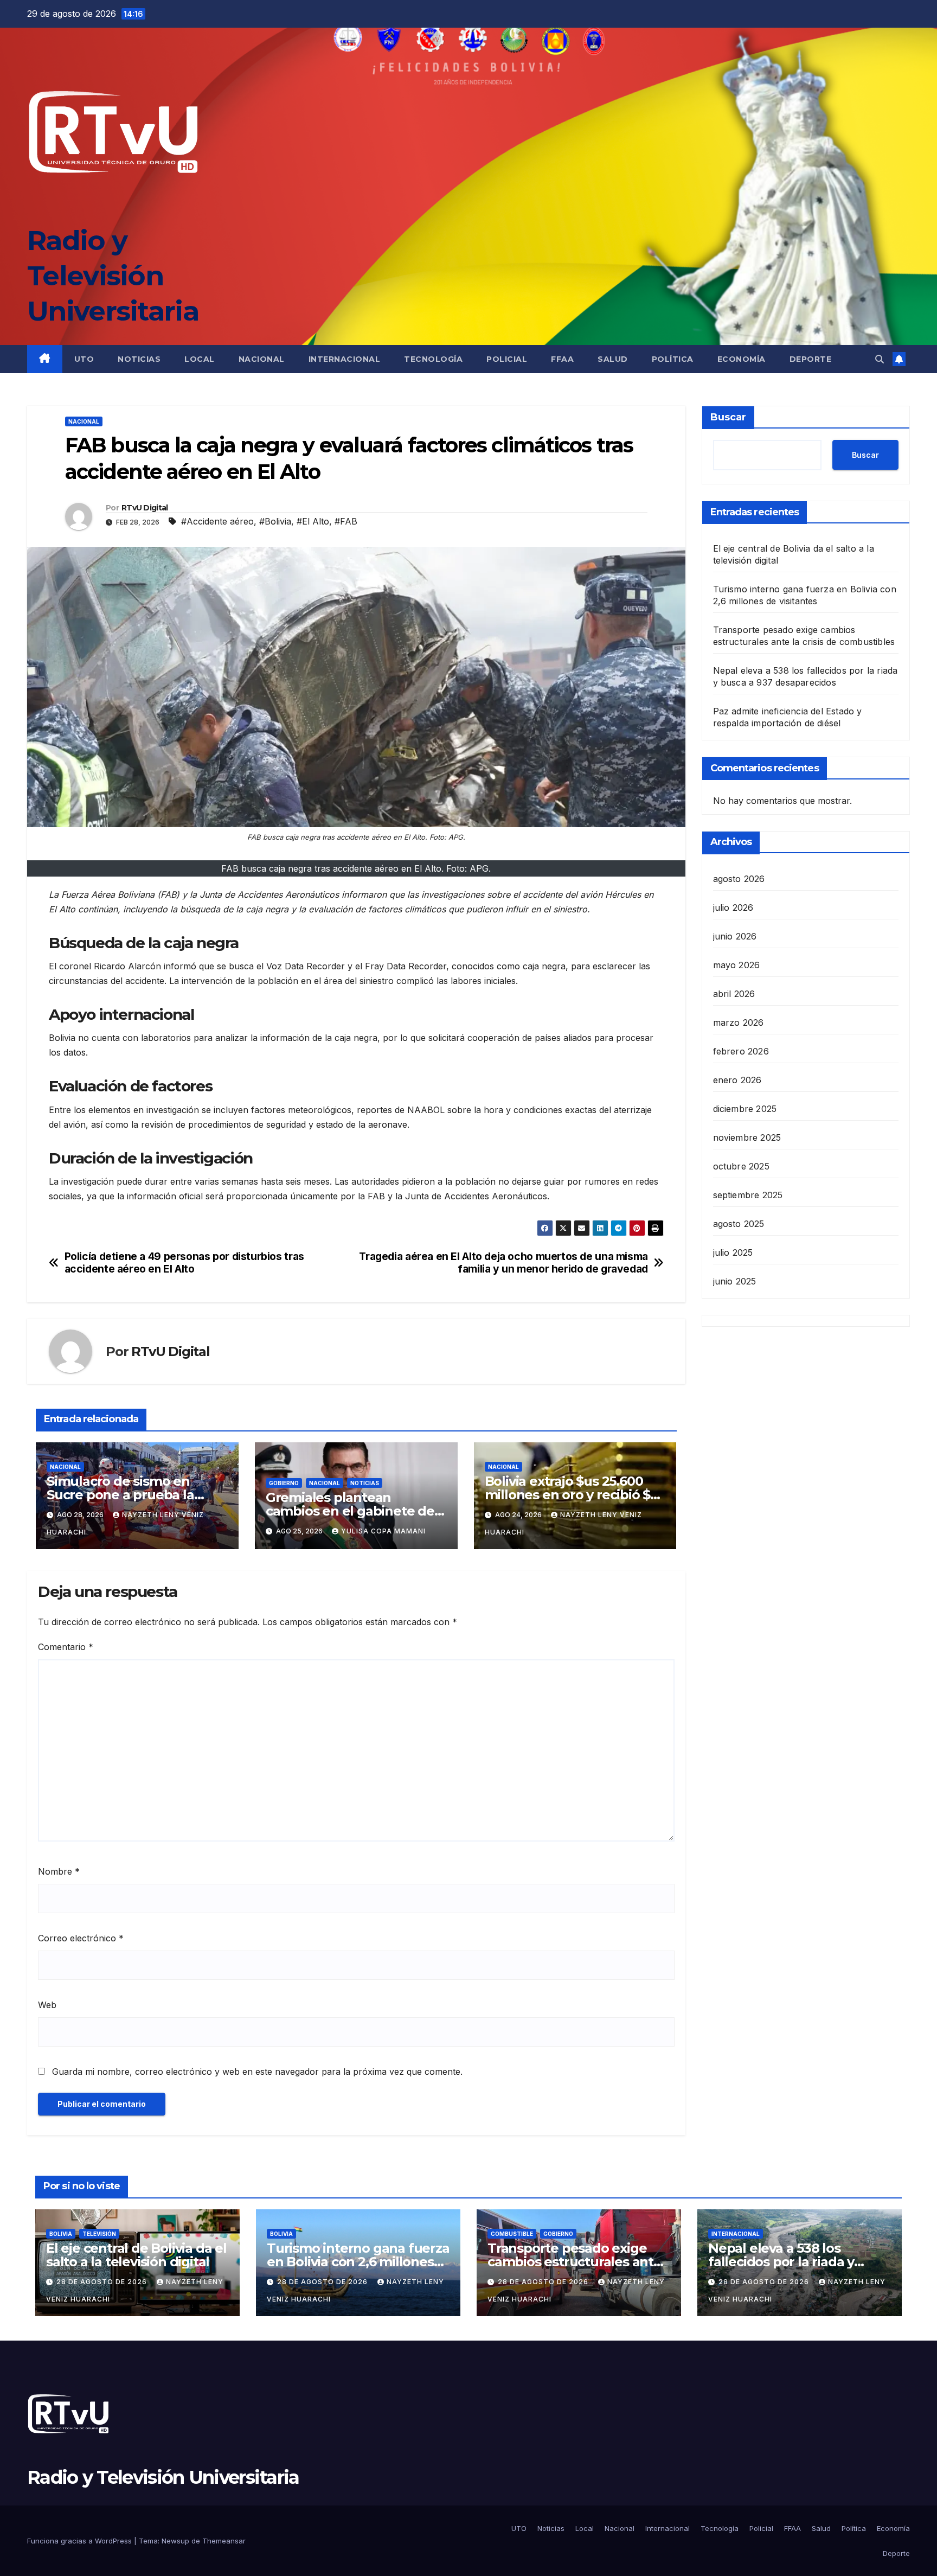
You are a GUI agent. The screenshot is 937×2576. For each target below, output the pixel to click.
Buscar (728, 417)
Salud (613, 359)
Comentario (66, 1647)
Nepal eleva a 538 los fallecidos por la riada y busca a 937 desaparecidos (794, 2262)
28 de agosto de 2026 (103, 2282)
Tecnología (433, 359)
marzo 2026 (739, 1022)
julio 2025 (733, 1252)
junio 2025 (735, 1281)
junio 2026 (735, 936)
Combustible (512, 2234)
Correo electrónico (81, 1938)
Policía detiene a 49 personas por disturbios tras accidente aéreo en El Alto (184, 1263)
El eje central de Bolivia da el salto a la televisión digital (136, 2255)
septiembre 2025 (748, 1194)
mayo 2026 (737, 964)
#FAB (346, 521)
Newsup (175, 2541)
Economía (742, 359)
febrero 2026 (741, 1051)
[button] (880, 359)
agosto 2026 (739, 878)
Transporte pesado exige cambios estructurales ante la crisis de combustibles (575, 2262)
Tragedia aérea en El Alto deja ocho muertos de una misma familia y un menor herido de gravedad (503, 1263)
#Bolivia (275, 521)
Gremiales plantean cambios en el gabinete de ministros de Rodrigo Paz (350, 1511)
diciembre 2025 (745, 1108)
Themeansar (224, 2541)
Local (200, 359)
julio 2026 (733, 907)
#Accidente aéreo (217, 521)
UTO (84, 359)
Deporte (811, 359)
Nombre (59, 1871)
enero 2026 (737, 1079)
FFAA (562, 359)
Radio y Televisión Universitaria (113, 276)
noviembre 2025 (747, 1137)
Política (673, 359)
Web (47, 2005)
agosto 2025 (739, 1223)
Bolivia (61, 2234)
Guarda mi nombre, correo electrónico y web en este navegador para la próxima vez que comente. (257, 2072)
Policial (507, 359)
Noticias (139, 359)
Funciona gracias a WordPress (81, 2541)
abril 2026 (734, 993)
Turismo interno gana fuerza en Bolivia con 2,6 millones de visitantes (358, 2262)
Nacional (262, 359)
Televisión (99, 2234)
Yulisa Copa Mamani (383, 1531)
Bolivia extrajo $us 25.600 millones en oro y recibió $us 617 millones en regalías (575, 1495)
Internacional (345, 359)
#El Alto (313, 521)
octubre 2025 (741, 1166)
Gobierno (284, 1483)
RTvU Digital (145, 508)
